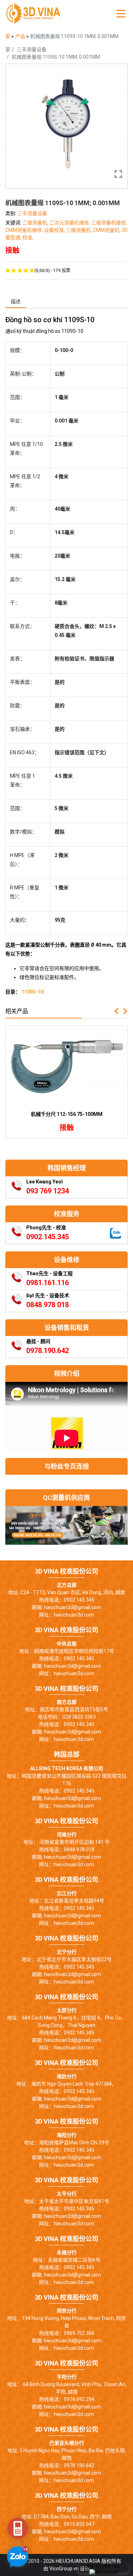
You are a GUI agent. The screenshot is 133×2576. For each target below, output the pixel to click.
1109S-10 (32, 992)
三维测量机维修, (109, 223)
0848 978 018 (48, 1305)
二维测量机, (36, 223)
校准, (28, 238)
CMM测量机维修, (25, 230)
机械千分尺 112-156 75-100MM (67, 1114)
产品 (21, 36)
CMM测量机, (107, 230)
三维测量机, (79, 230)
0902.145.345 (48, 1237)
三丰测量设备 (32, 49)
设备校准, (55, 230)
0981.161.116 (48, 1283)
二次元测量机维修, (70, 223)
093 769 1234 (48, 1191)
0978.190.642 (48, 1351)
